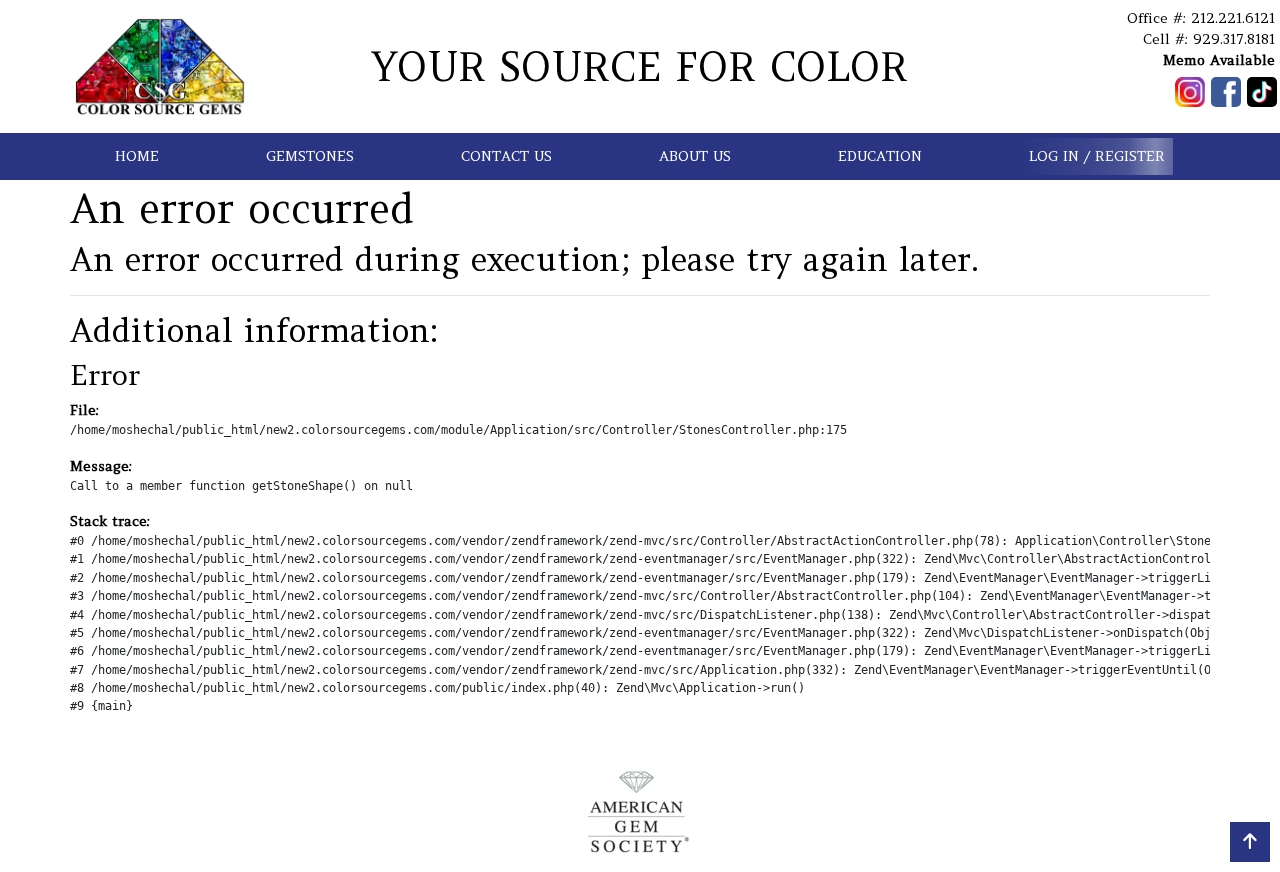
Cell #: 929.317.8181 (1209, 39)
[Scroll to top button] (1250, 842)
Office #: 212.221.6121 (1201, 18)
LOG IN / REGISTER (1097, 156)
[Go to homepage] (160, 66)
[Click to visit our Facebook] (1226, 92)
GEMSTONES (310, 156)
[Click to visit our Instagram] (1190, 92)
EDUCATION (880, 156)
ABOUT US (695, 156)
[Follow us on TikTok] (1262, 92)
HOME (137, 156)
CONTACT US (506, 156)
